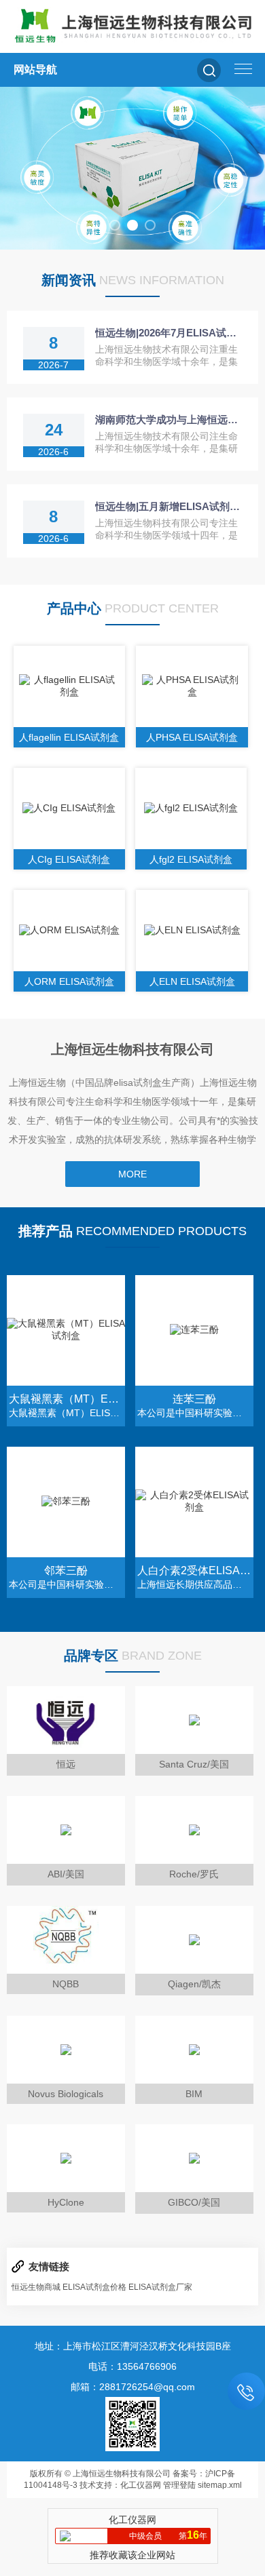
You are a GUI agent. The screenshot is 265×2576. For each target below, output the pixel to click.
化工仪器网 (141, 2485)
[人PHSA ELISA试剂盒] (192, 686)
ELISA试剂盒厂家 (160, 2287)
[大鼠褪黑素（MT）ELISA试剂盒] (66, 1330)
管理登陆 (179, 2485)
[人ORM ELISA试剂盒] (70, 931)
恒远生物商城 (36, 2287)
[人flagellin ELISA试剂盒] (70, 686)
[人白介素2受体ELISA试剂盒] (194, 1502)
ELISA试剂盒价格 (94, 2287)
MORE (132, 1174)
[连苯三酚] (194, 1330)
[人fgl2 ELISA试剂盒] (191, 808)
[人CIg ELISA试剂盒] (70, 808)
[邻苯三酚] (66, 1502)
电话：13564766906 (132, 2366)
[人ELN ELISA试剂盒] (192, 931)
